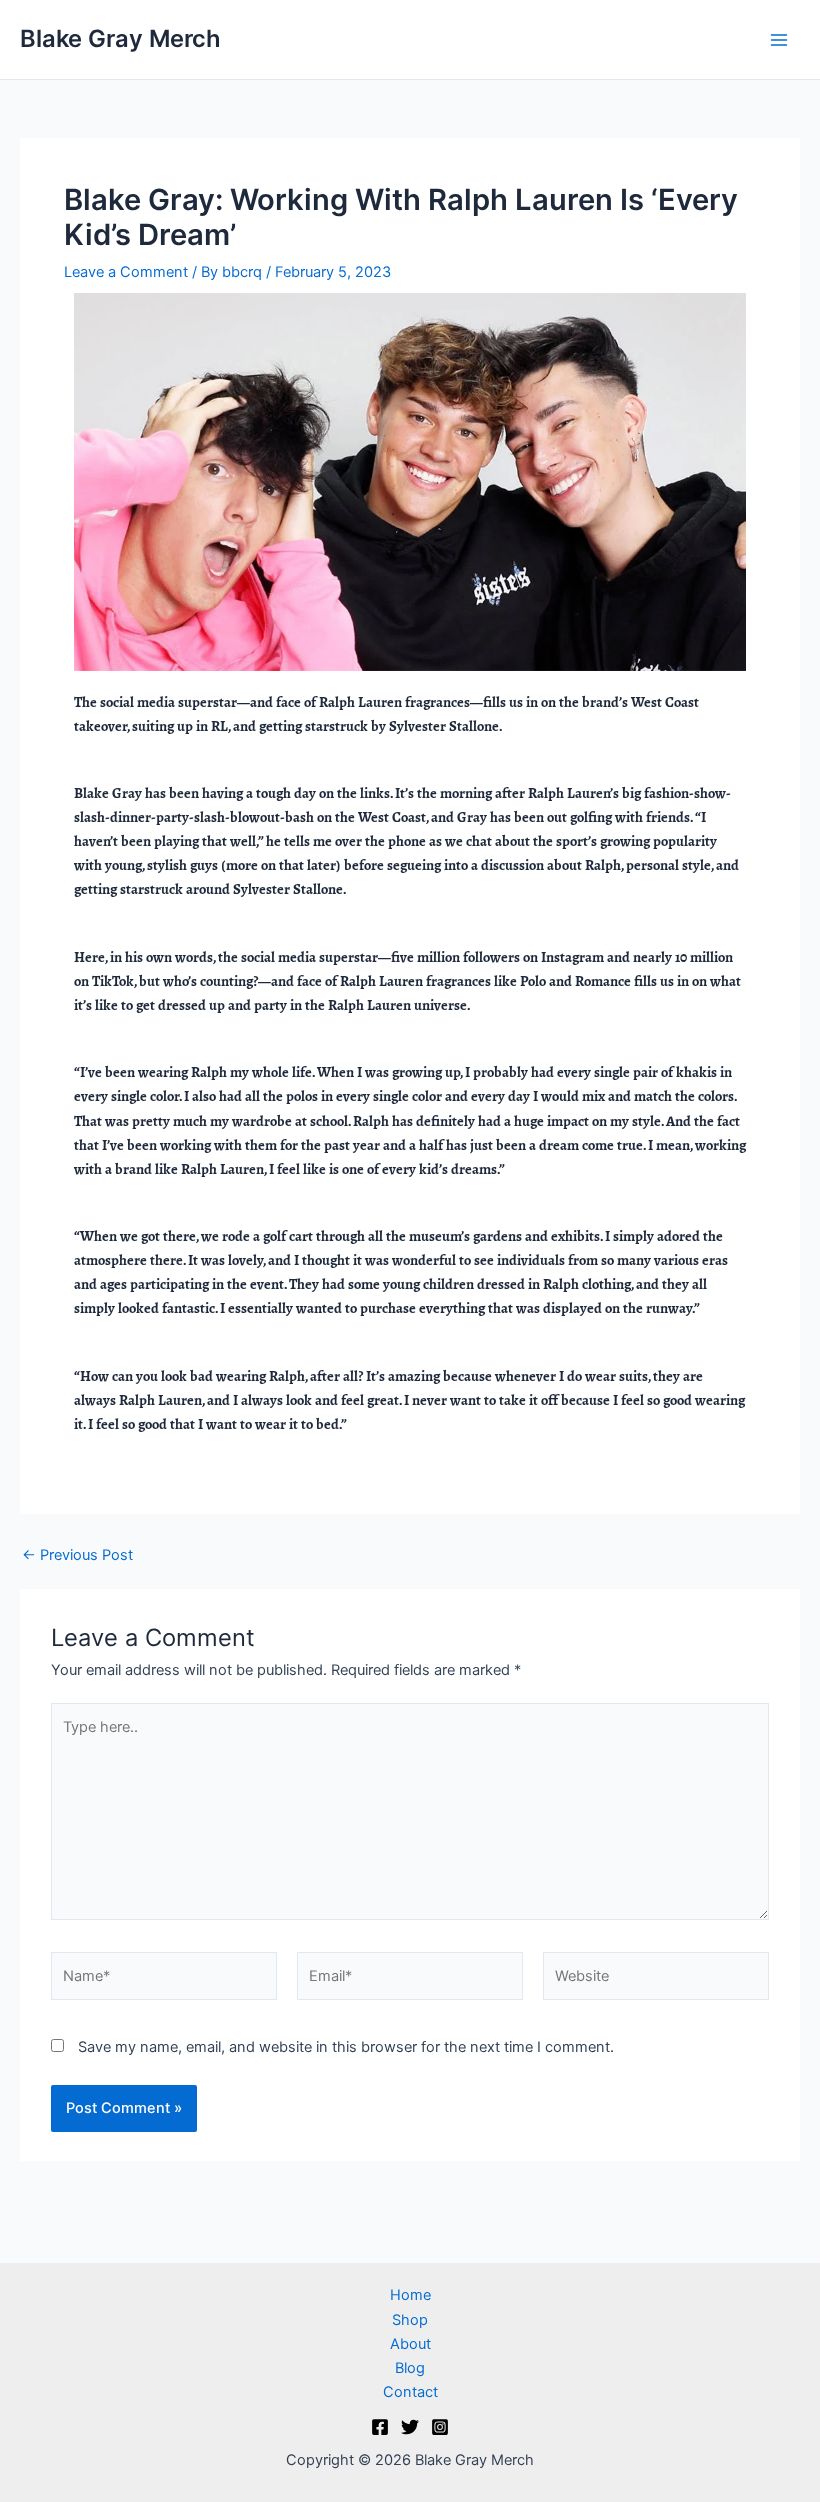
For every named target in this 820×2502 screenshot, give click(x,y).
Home (410, 2295)
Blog (410, 2368)
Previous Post (77, 1555)
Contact (410, 2392)
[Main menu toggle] (779, 40)
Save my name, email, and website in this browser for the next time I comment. (346, 2047)
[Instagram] (440, 2427)
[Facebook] (380, 2427)
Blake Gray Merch (120, 38)
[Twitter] (410, 2427)
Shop (410, 2320)
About (410, 2344)
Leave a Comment (126, 272)
